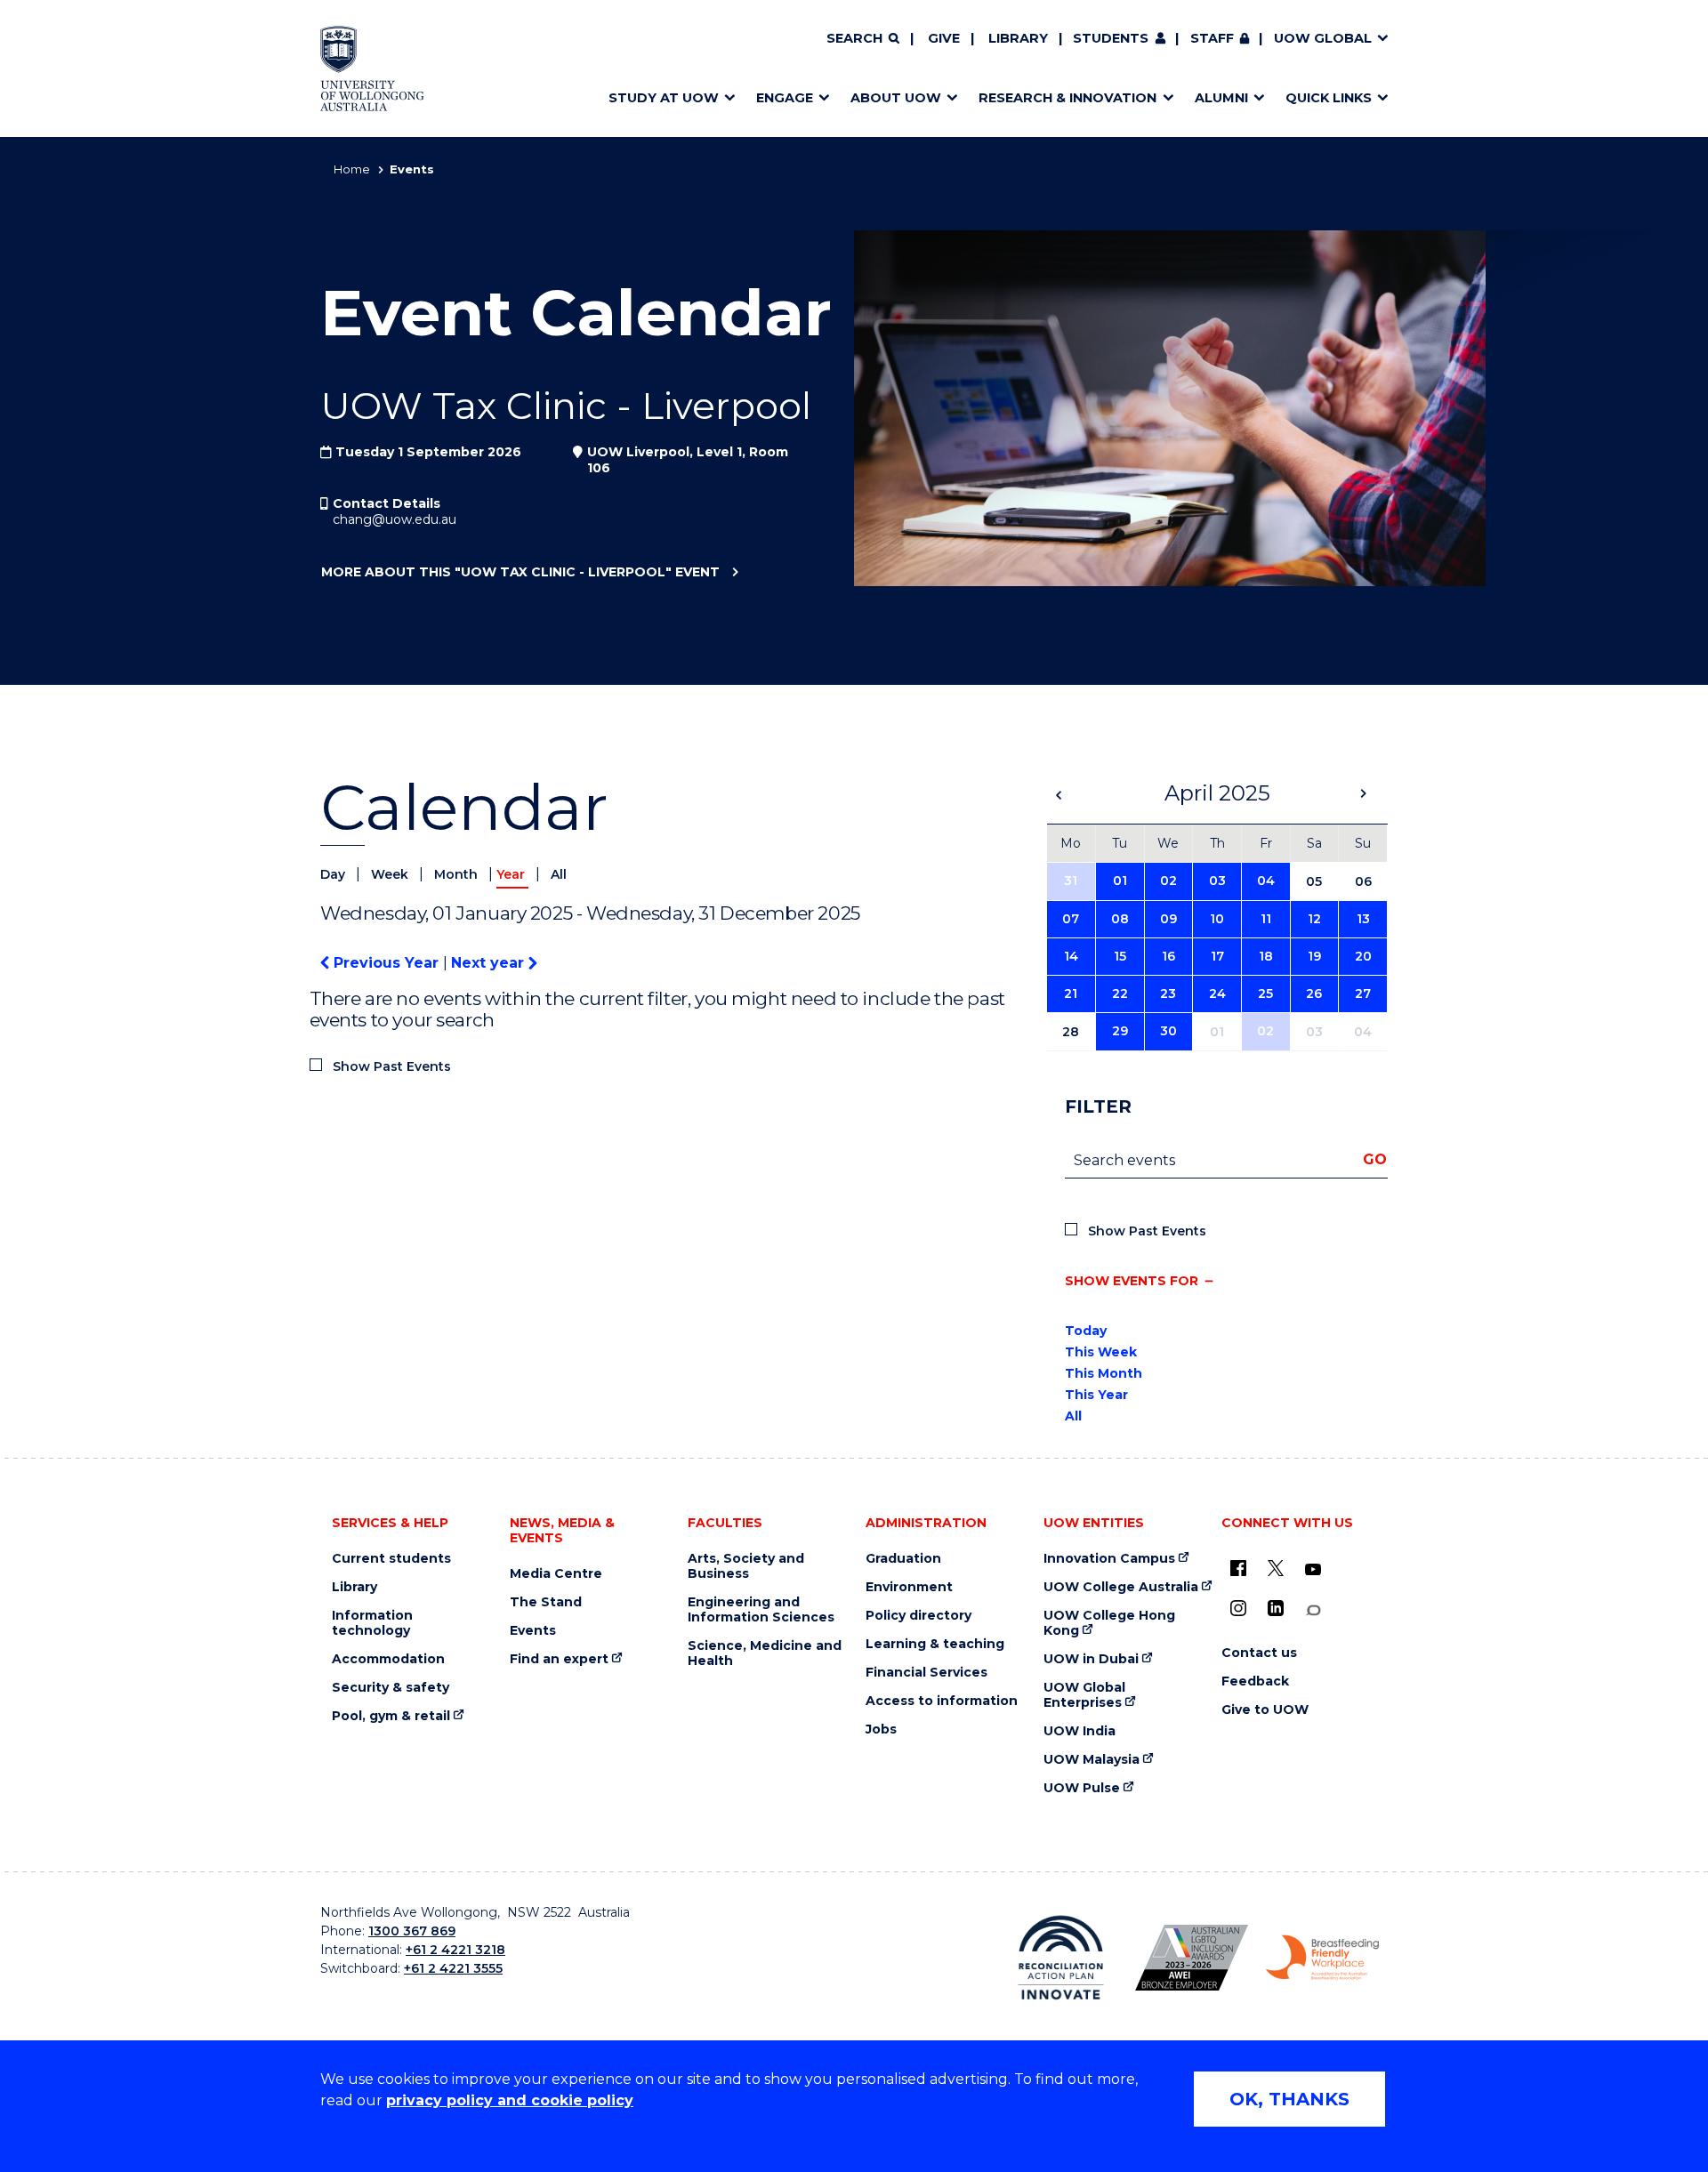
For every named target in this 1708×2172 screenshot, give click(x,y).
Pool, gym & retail (391, 1716)
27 (1363, 993)
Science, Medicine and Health (765, 1653)
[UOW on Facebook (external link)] (1238, 1568)
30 (1168, 1031)
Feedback (1255, 1681)
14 (1071, 956)
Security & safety (391, 1688)
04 (1266, 881)
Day (334, 874)
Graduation (903, 1559)
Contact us (1259, 1653)
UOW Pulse (1082, 1788)
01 (1120, 881)
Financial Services (927, 1673)
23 (1168, 993)
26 (1314, 993)
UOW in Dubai (1091, 1659)
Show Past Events (392, 1066)
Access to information (942, 1701)
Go (1375, 1159)
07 (1071, 919)
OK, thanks (1289, 2099)
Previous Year (386, 963)
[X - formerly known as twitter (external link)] (1276, 1568)
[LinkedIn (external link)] (1276, 1608)
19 (1314, 956)
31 (1071, 881)
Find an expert (559, 1659)
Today (1086, 1331)
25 (1265, 993)
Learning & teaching (935, 1644)
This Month (1104, 1373)
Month (458, 874)
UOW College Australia (1121, 1587)
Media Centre (556, 1574)
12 (1314, 919)
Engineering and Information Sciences (761, 1610)
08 (1120, 919)
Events (533, 1631)
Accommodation (388, 1659)
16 (1168, 956)
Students (1111, 38)
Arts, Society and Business (746, 1566)
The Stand (546, 1602)
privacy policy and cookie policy (510, 2100)
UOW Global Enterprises (1084, 1695)
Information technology (372, 1623)
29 (1120, 1031)
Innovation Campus (1109, 1559)
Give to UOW (1265, 1710)
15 (1120, 956)
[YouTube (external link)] (1313, 1570)
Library (1018, 38)
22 (1120, 993)
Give (944, 38)
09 (1168, 919)
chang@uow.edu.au (395, 519)
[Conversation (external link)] (1313, 1610)
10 (1217, 919)
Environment (909, 1587)
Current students (391, 1559)
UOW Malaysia (1092, 1760)
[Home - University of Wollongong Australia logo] (372, 68)
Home (352, 169)
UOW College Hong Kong (1109, 1623)
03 (1217, 881)
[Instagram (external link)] (1238, 1608)
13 (1363, 919)
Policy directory (918, 1616)
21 (1071, 993)
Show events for (1132, 1281)
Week (391, 874)
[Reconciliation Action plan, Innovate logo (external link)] (1061, 1958)
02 (1168, 881)
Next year (490, 963)
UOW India (1080, 1731)
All (559, 874)
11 (1266, 919)
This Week (1101, 1352)
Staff (1212, 38)
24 (1217, 993)
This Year (1096, 1395)
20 (1363, 956)
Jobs (881, 1730)
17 (1217, 956)
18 (1266, 956)
